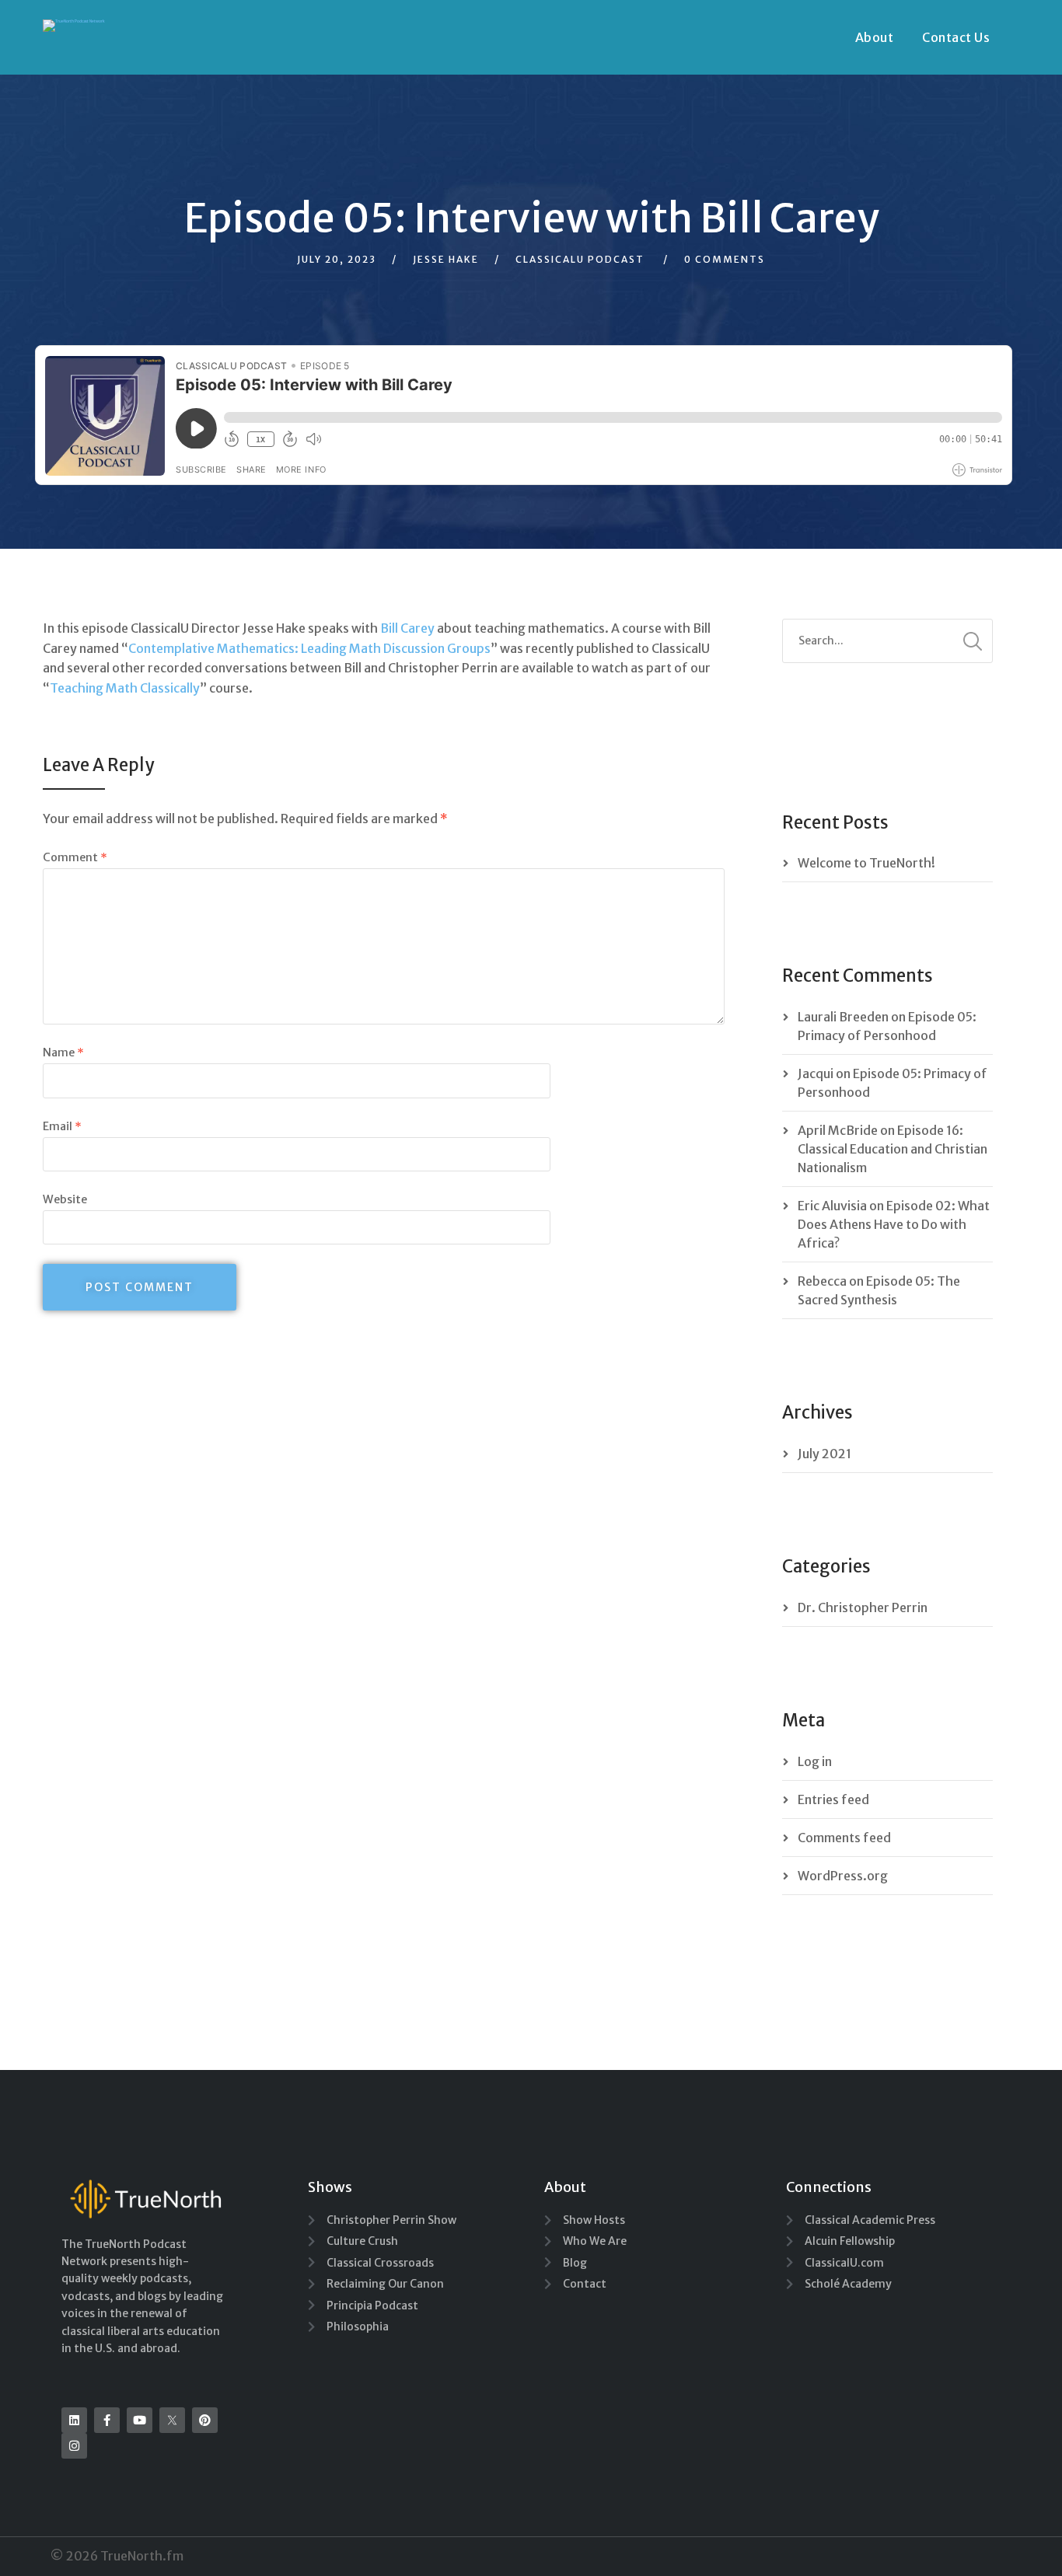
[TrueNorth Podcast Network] (74, 26)
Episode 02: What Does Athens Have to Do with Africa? (894, 1224)
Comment (75, 857)
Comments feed (844, 1838)
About (875, 37)
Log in (815, 1761)
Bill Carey (407, 628)
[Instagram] (74, 2446)
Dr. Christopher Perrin (863, 1607)
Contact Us (956, 37)
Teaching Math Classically (125, 688)
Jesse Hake (446, 259)
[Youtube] (140, 2420)
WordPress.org (843, 1876)
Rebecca (822, 1281)
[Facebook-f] (107, 2420)
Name (63, 1052)
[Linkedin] (74, 2420)
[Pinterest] (205, 2420)
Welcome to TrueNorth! (866, 863)
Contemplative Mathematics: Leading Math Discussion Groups (309, 648)
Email (62, 1126)
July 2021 (824, 1454)
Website (65, 1199)
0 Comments (725, 259)
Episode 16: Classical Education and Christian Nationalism (893, 1149)
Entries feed (833, 1799)
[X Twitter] (172, 2420)
